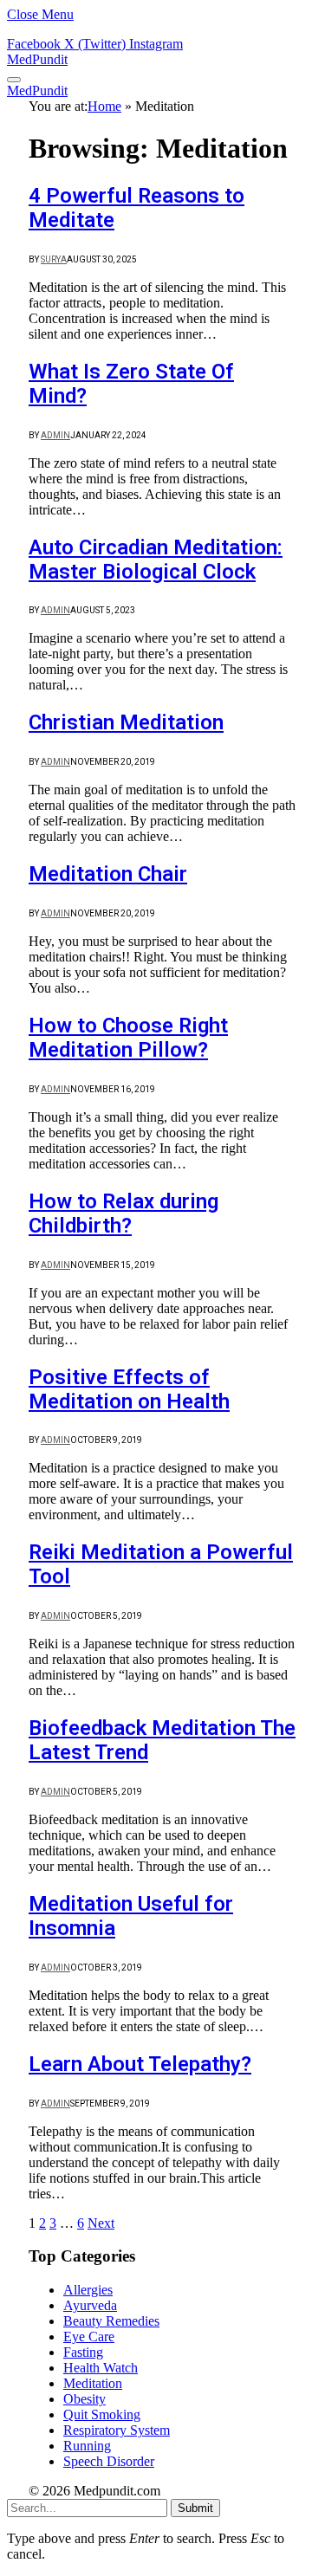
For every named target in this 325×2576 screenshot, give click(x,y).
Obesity (84, 2399)
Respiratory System (117, 2430)
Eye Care (89, 2337)
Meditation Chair (108, 874)
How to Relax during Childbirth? (123, 1214)
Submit (195, 2508)
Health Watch (101, 2368)
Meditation (93, 2383)
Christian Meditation (126, 722)
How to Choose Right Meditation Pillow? (128, 1038)
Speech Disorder (109, 2461)
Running (87, 2446)
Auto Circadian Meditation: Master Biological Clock (156, 560)
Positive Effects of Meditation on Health (129, 1389)
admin (55, 435)
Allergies (88, 2290)
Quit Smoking (102, 2414)
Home (104, 106)
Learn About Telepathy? (140, 2064)
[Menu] (14, 80)
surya (54, 259)
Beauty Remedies (111, 2321)
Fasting (83, 2352)
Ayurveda (90, 2305)
